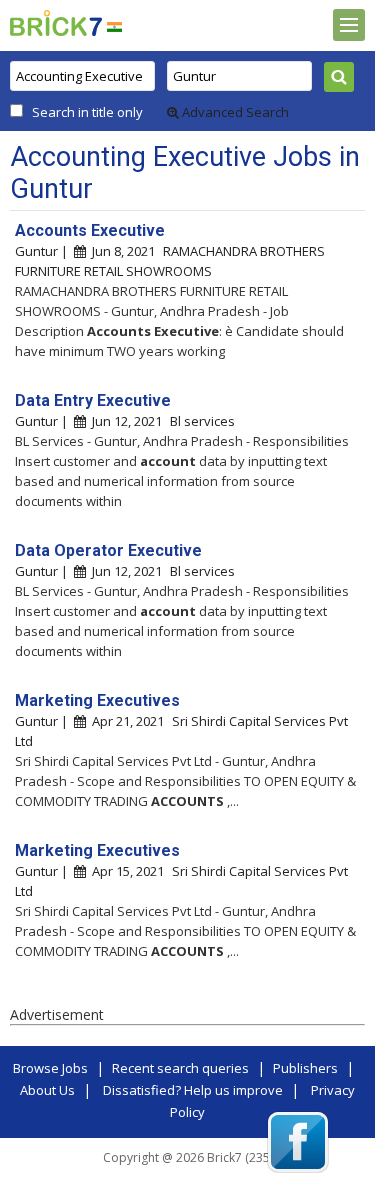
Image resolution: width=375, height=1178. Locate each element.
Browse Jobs (50, 1068)
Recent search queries (180, 1068)
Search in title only (87, 112)
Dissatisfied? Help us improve (193, 1090)
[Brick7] (114, 26)
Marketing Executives (97, 700)
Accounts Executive (90, 230)
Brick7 (56, 23)
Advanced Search (234, 112)
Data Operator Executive (108, 550)
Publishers (305, 1068)
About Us (47, 1090)
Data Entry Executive (93, 400)
